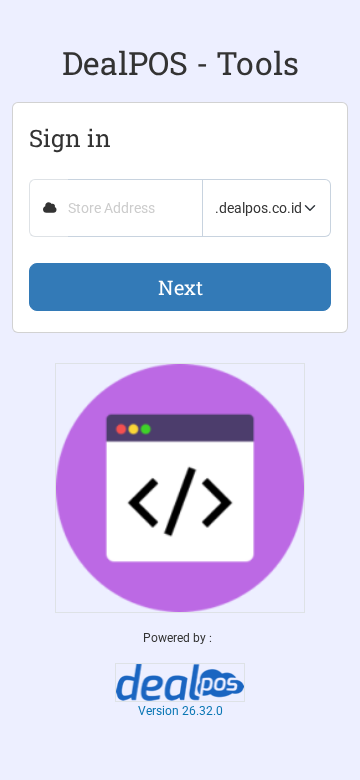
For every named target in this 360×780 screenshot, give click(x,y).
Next (180, 287)
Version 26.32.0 (180, 711)
